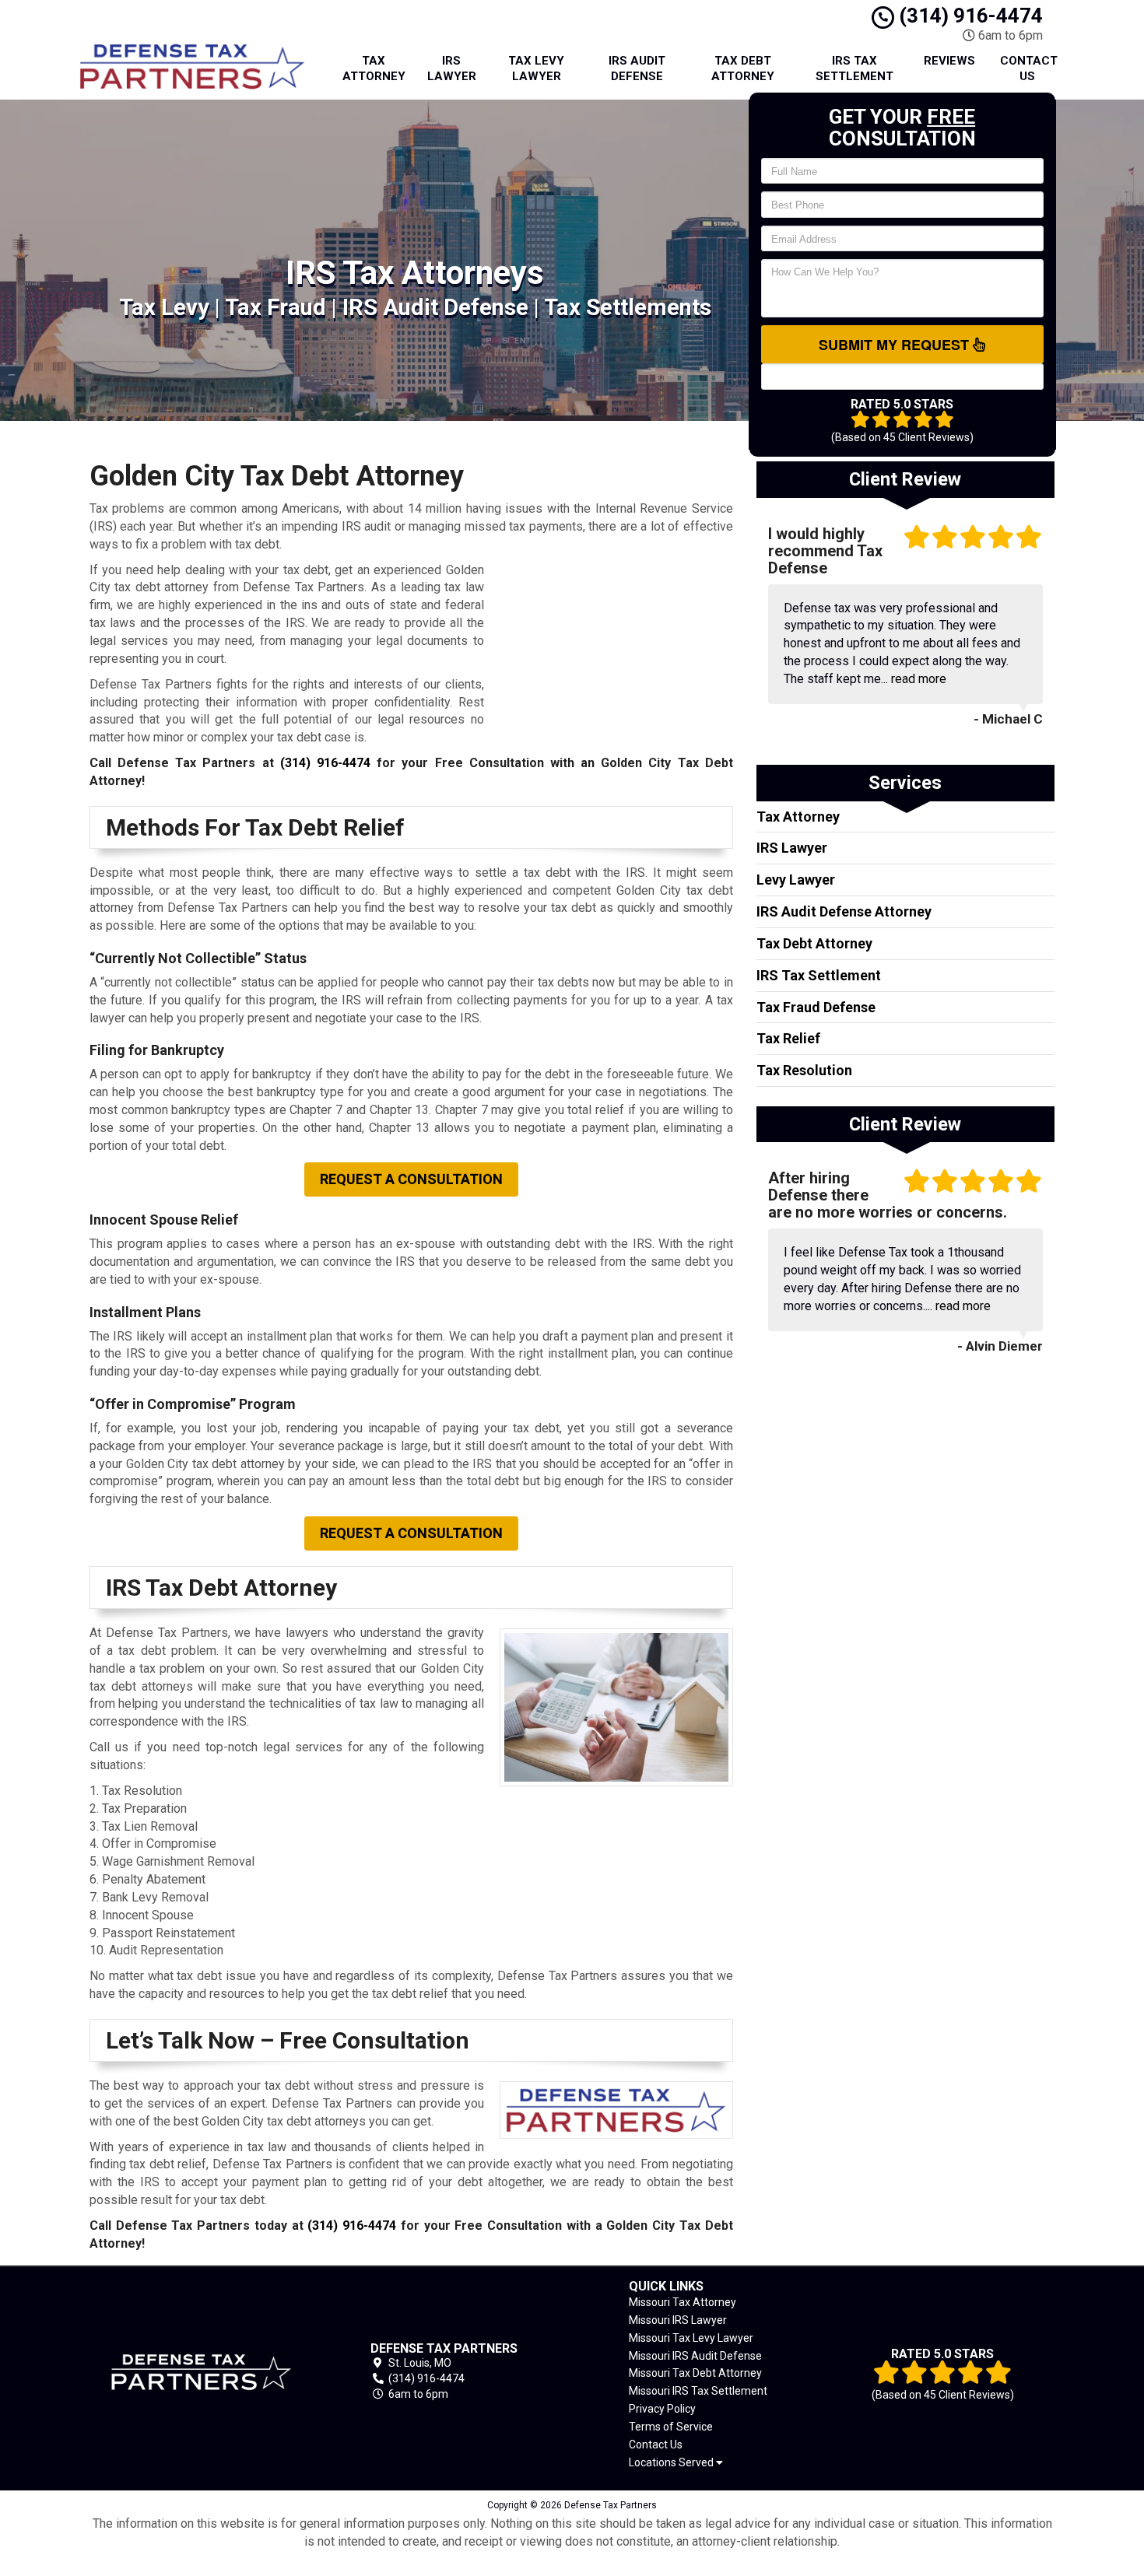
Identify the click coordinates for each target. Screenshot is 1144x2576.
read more (919, 679)
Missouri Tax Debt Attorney (695, 2373)
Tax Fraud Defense (816, 1007)
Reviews (949, 61)
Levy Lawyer (796, 880)
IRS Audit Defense (637, 68)
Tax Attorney (374, 68)
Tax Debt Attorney (743, 68)
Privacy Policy (662, 2409)
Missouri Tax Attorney (683, 2302)
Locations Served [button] (672, 2463)
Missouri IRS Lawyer (678, 2320)
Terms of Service (671, 2427)
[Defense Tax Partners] (202, 2372)
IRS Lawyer (452, 68)
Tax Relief (788, 1038)
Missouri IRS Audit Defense (695, 2356)
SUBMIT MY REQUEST (896, 345)
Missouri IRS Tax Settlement (698, 2391)
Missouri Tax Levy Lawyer (691, 2338)
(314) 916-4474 (969, 16)
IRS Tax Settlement (854, 68)
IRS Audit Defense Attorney (844, 911)
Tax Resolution (804, 1070)
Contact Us (1029, 68)
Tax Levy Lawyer (536, 68)
